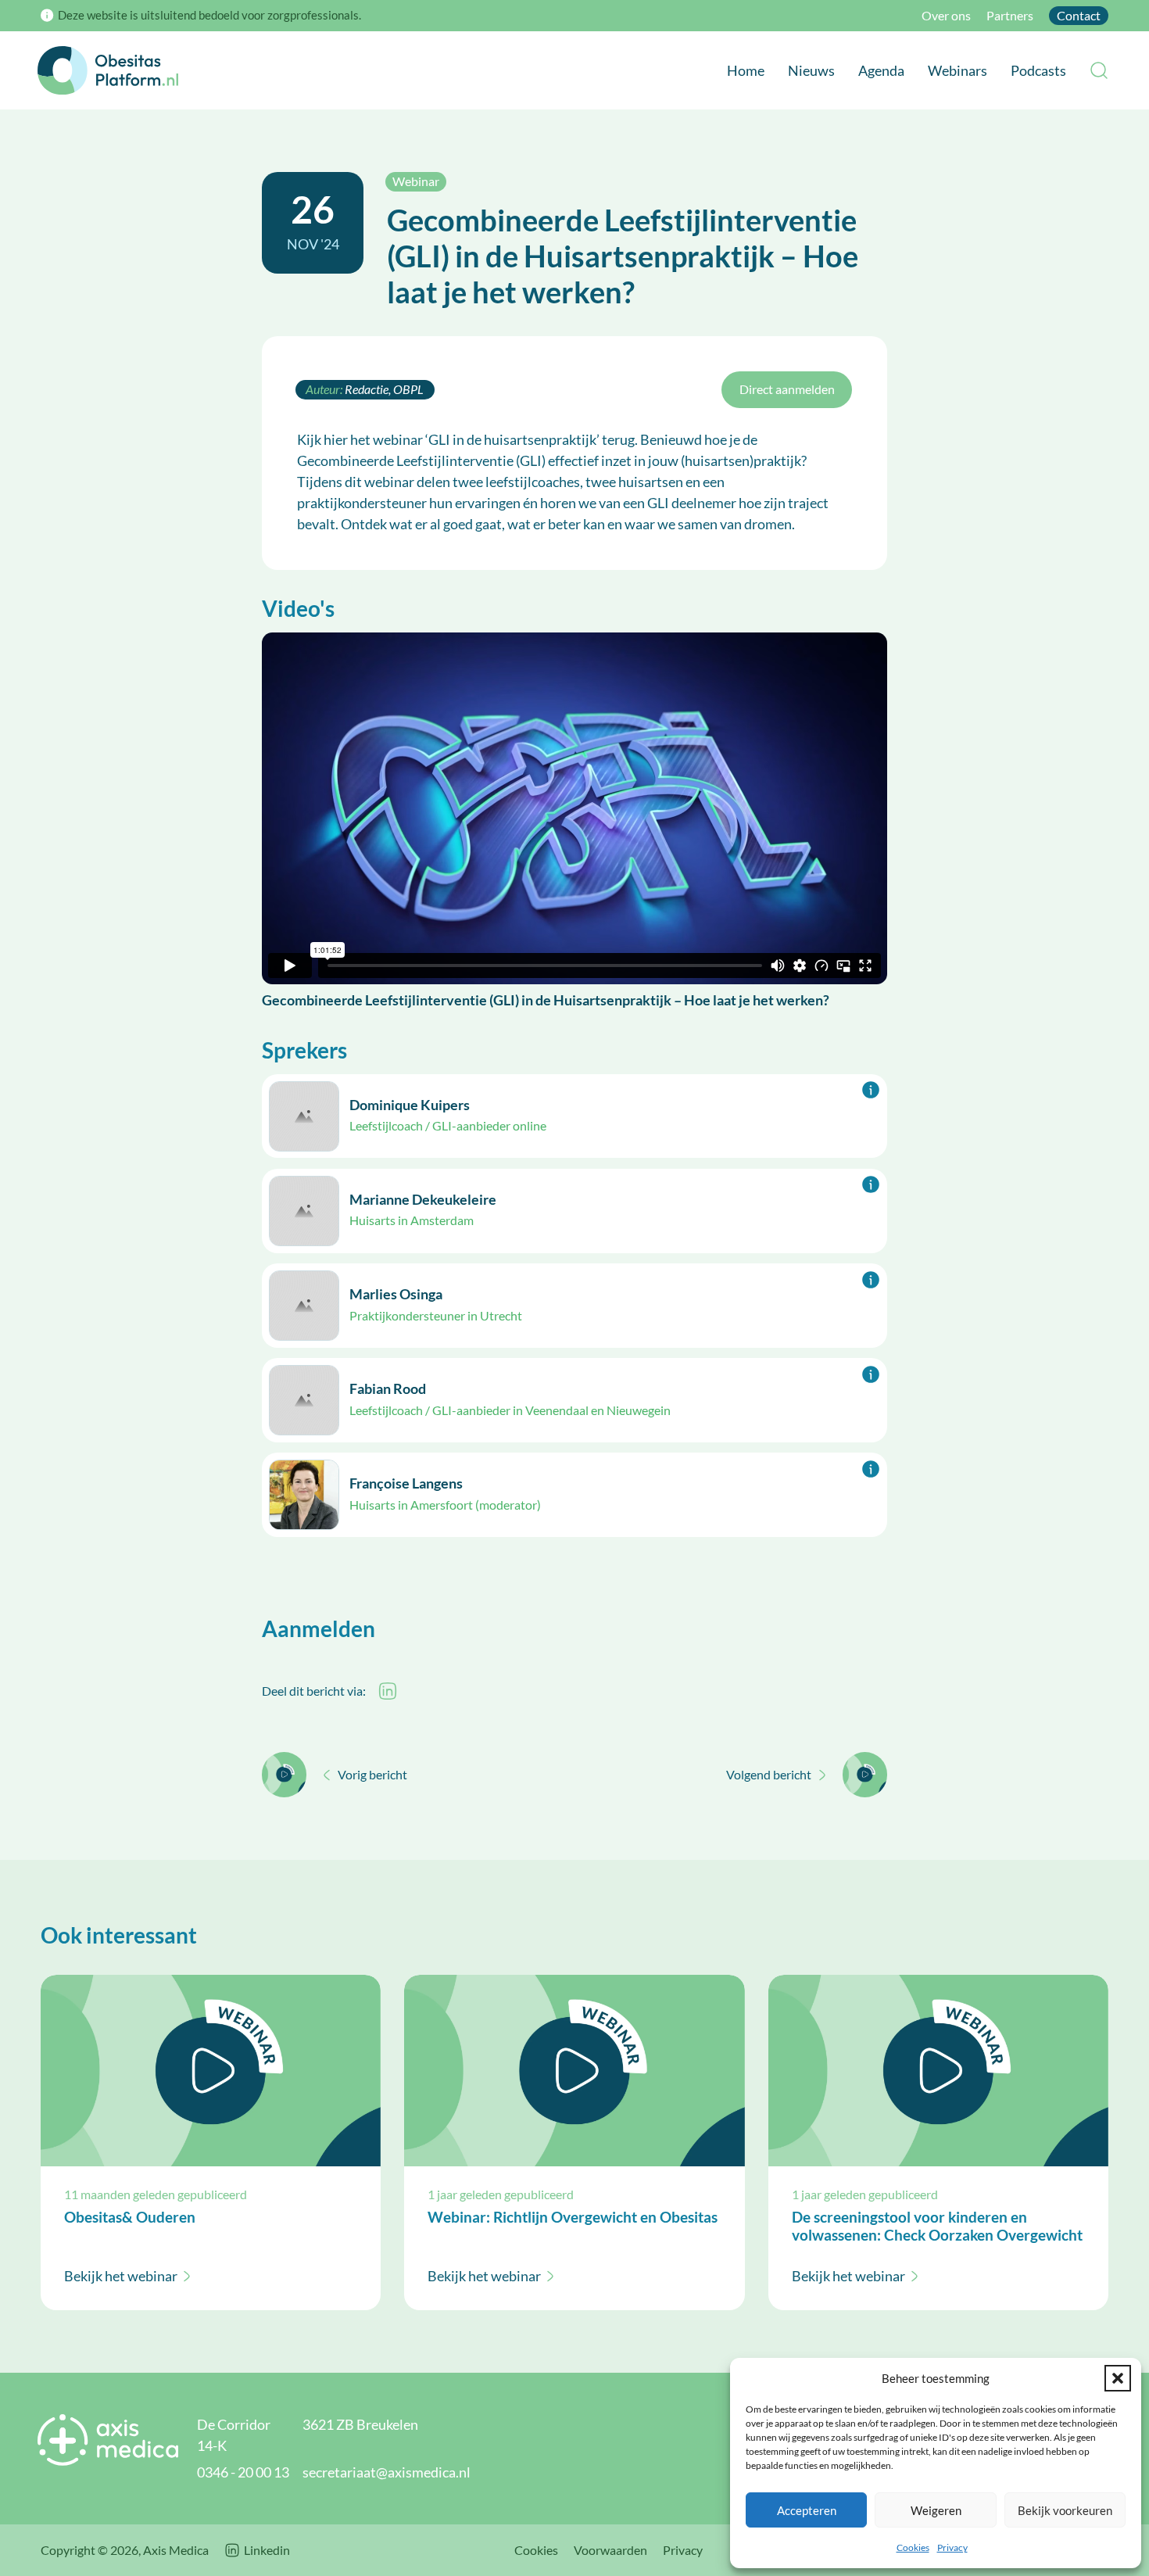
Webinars (957, 70)
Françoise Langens (406, 1483)
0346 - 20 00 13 (243, 2472)
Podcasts (1038, 70)
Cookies (913, 2547)
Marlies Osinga (396, 1294)
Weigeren (936, 2510)
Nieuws (811, 70)
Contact (1079, 15)
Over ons (946, 15)
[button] (1118, 2378)
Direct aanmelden (787, 389)
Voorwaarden (610, 2550)
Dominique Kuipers (410, 1105)
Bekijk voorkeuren (1065, 2510)
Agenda (881, 70)
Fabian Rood (388, 1388)
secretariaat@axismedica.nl (387, 2472)
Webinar (416, 181)
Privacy (952, 2547)
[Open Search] (1099, 70)
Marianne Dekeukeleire (423, 1199)
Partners (1010, 15)
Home (746, 70)
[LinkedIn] (388, 1691)
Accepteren (807, 2510)
